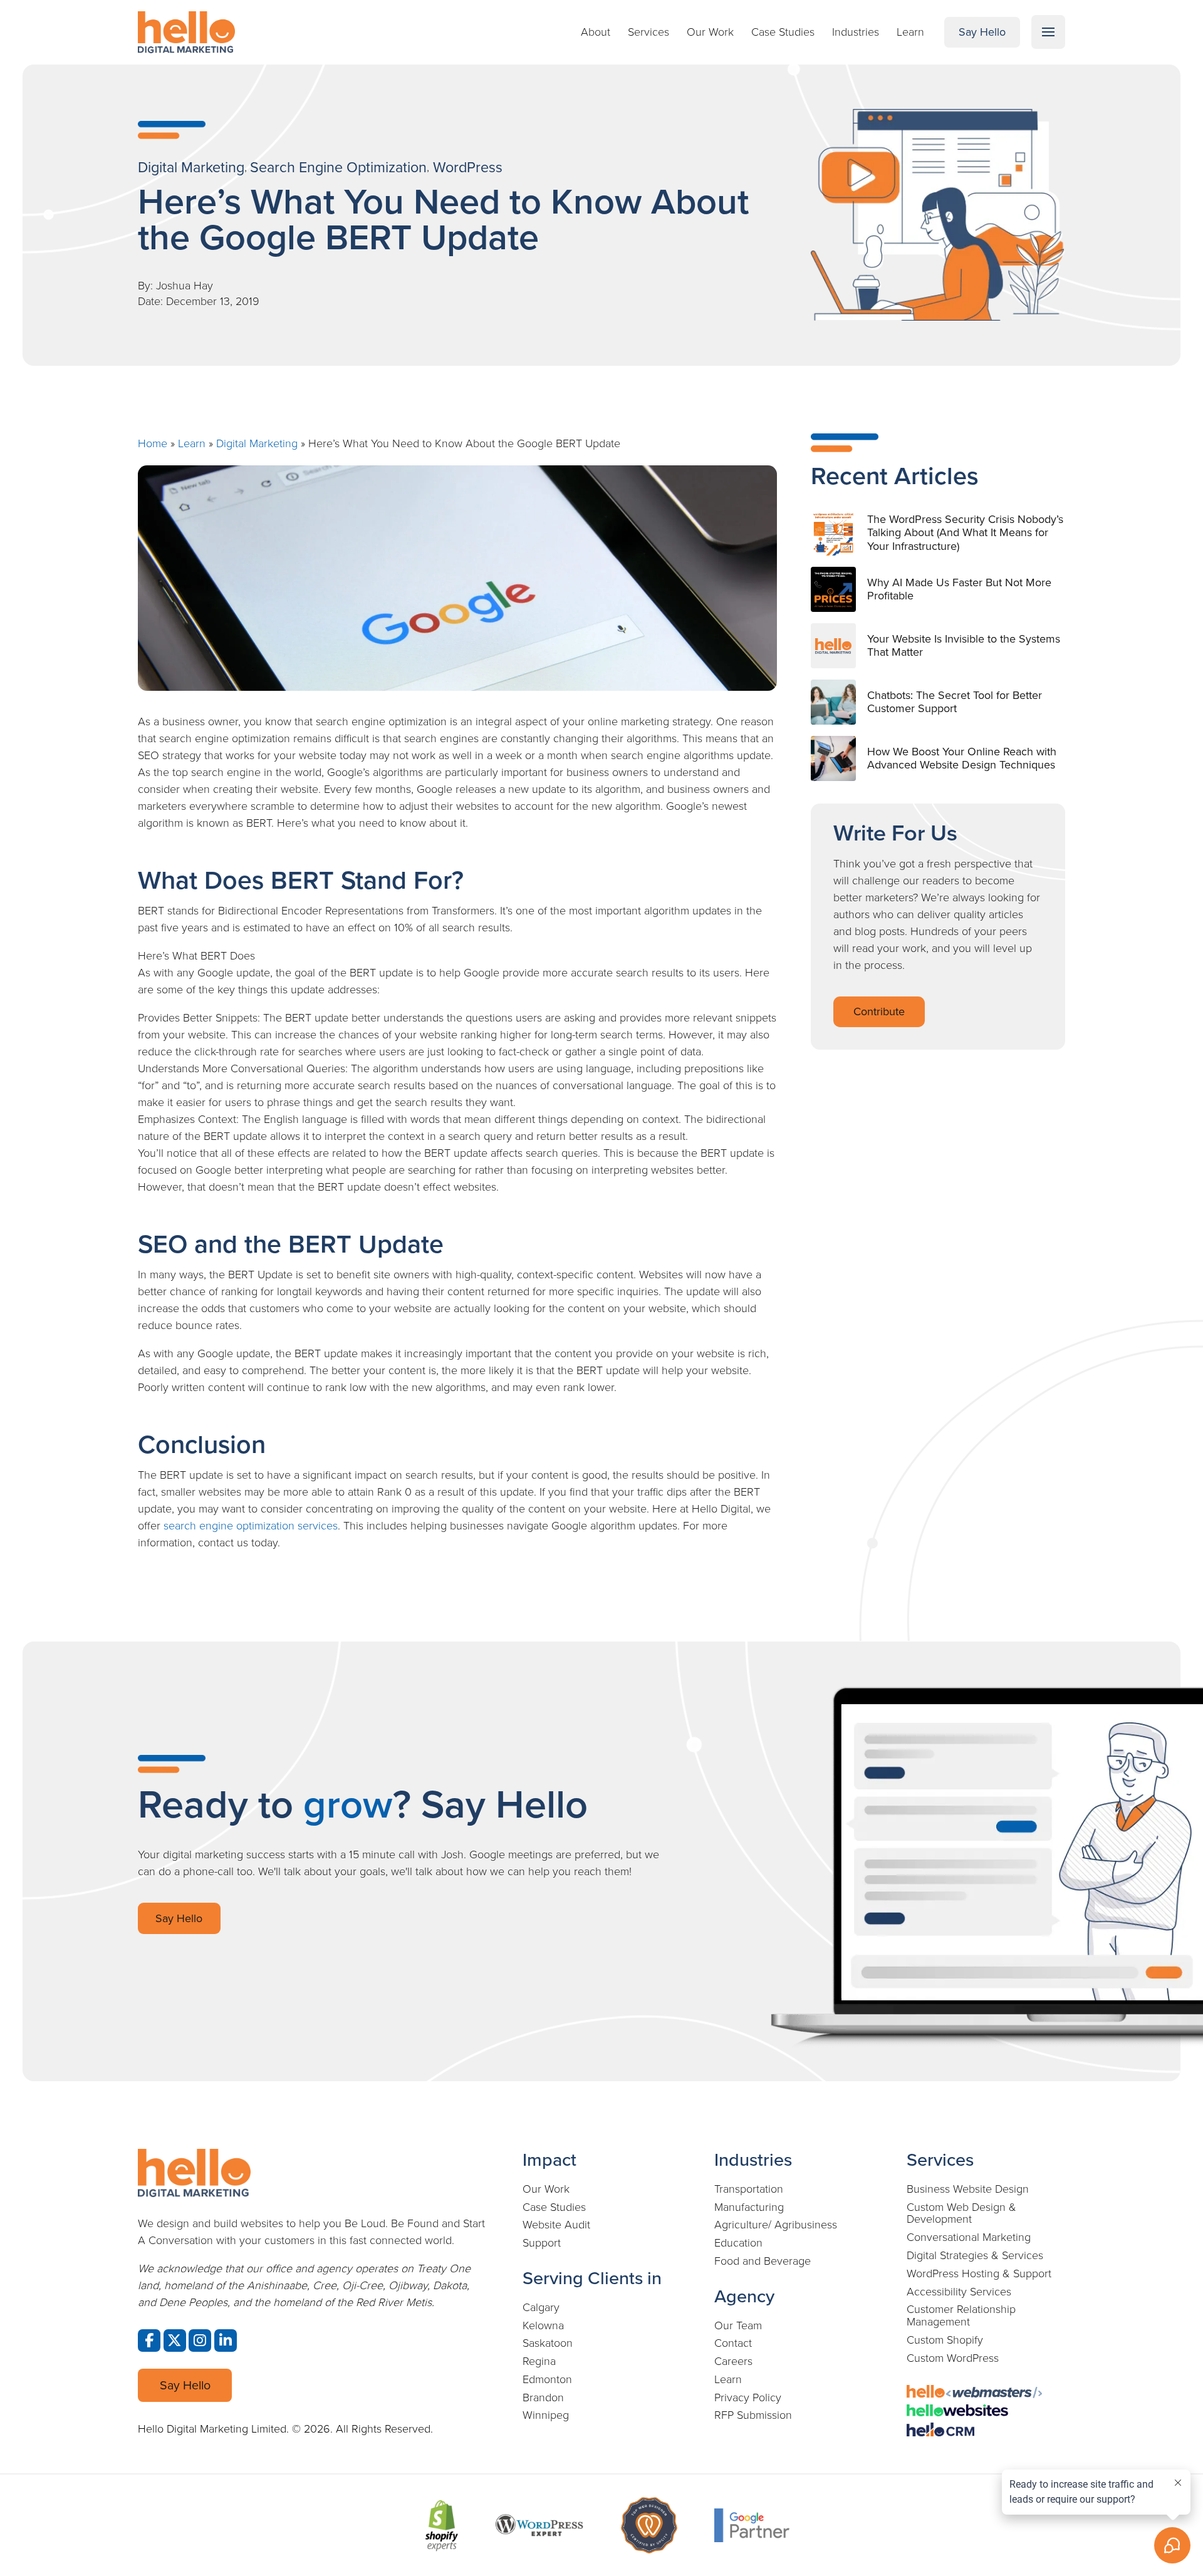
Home (153, 443)
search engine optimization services (251, 1526)
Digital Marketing (257, 443)
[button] (1048, 32)
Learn (192, 443)
